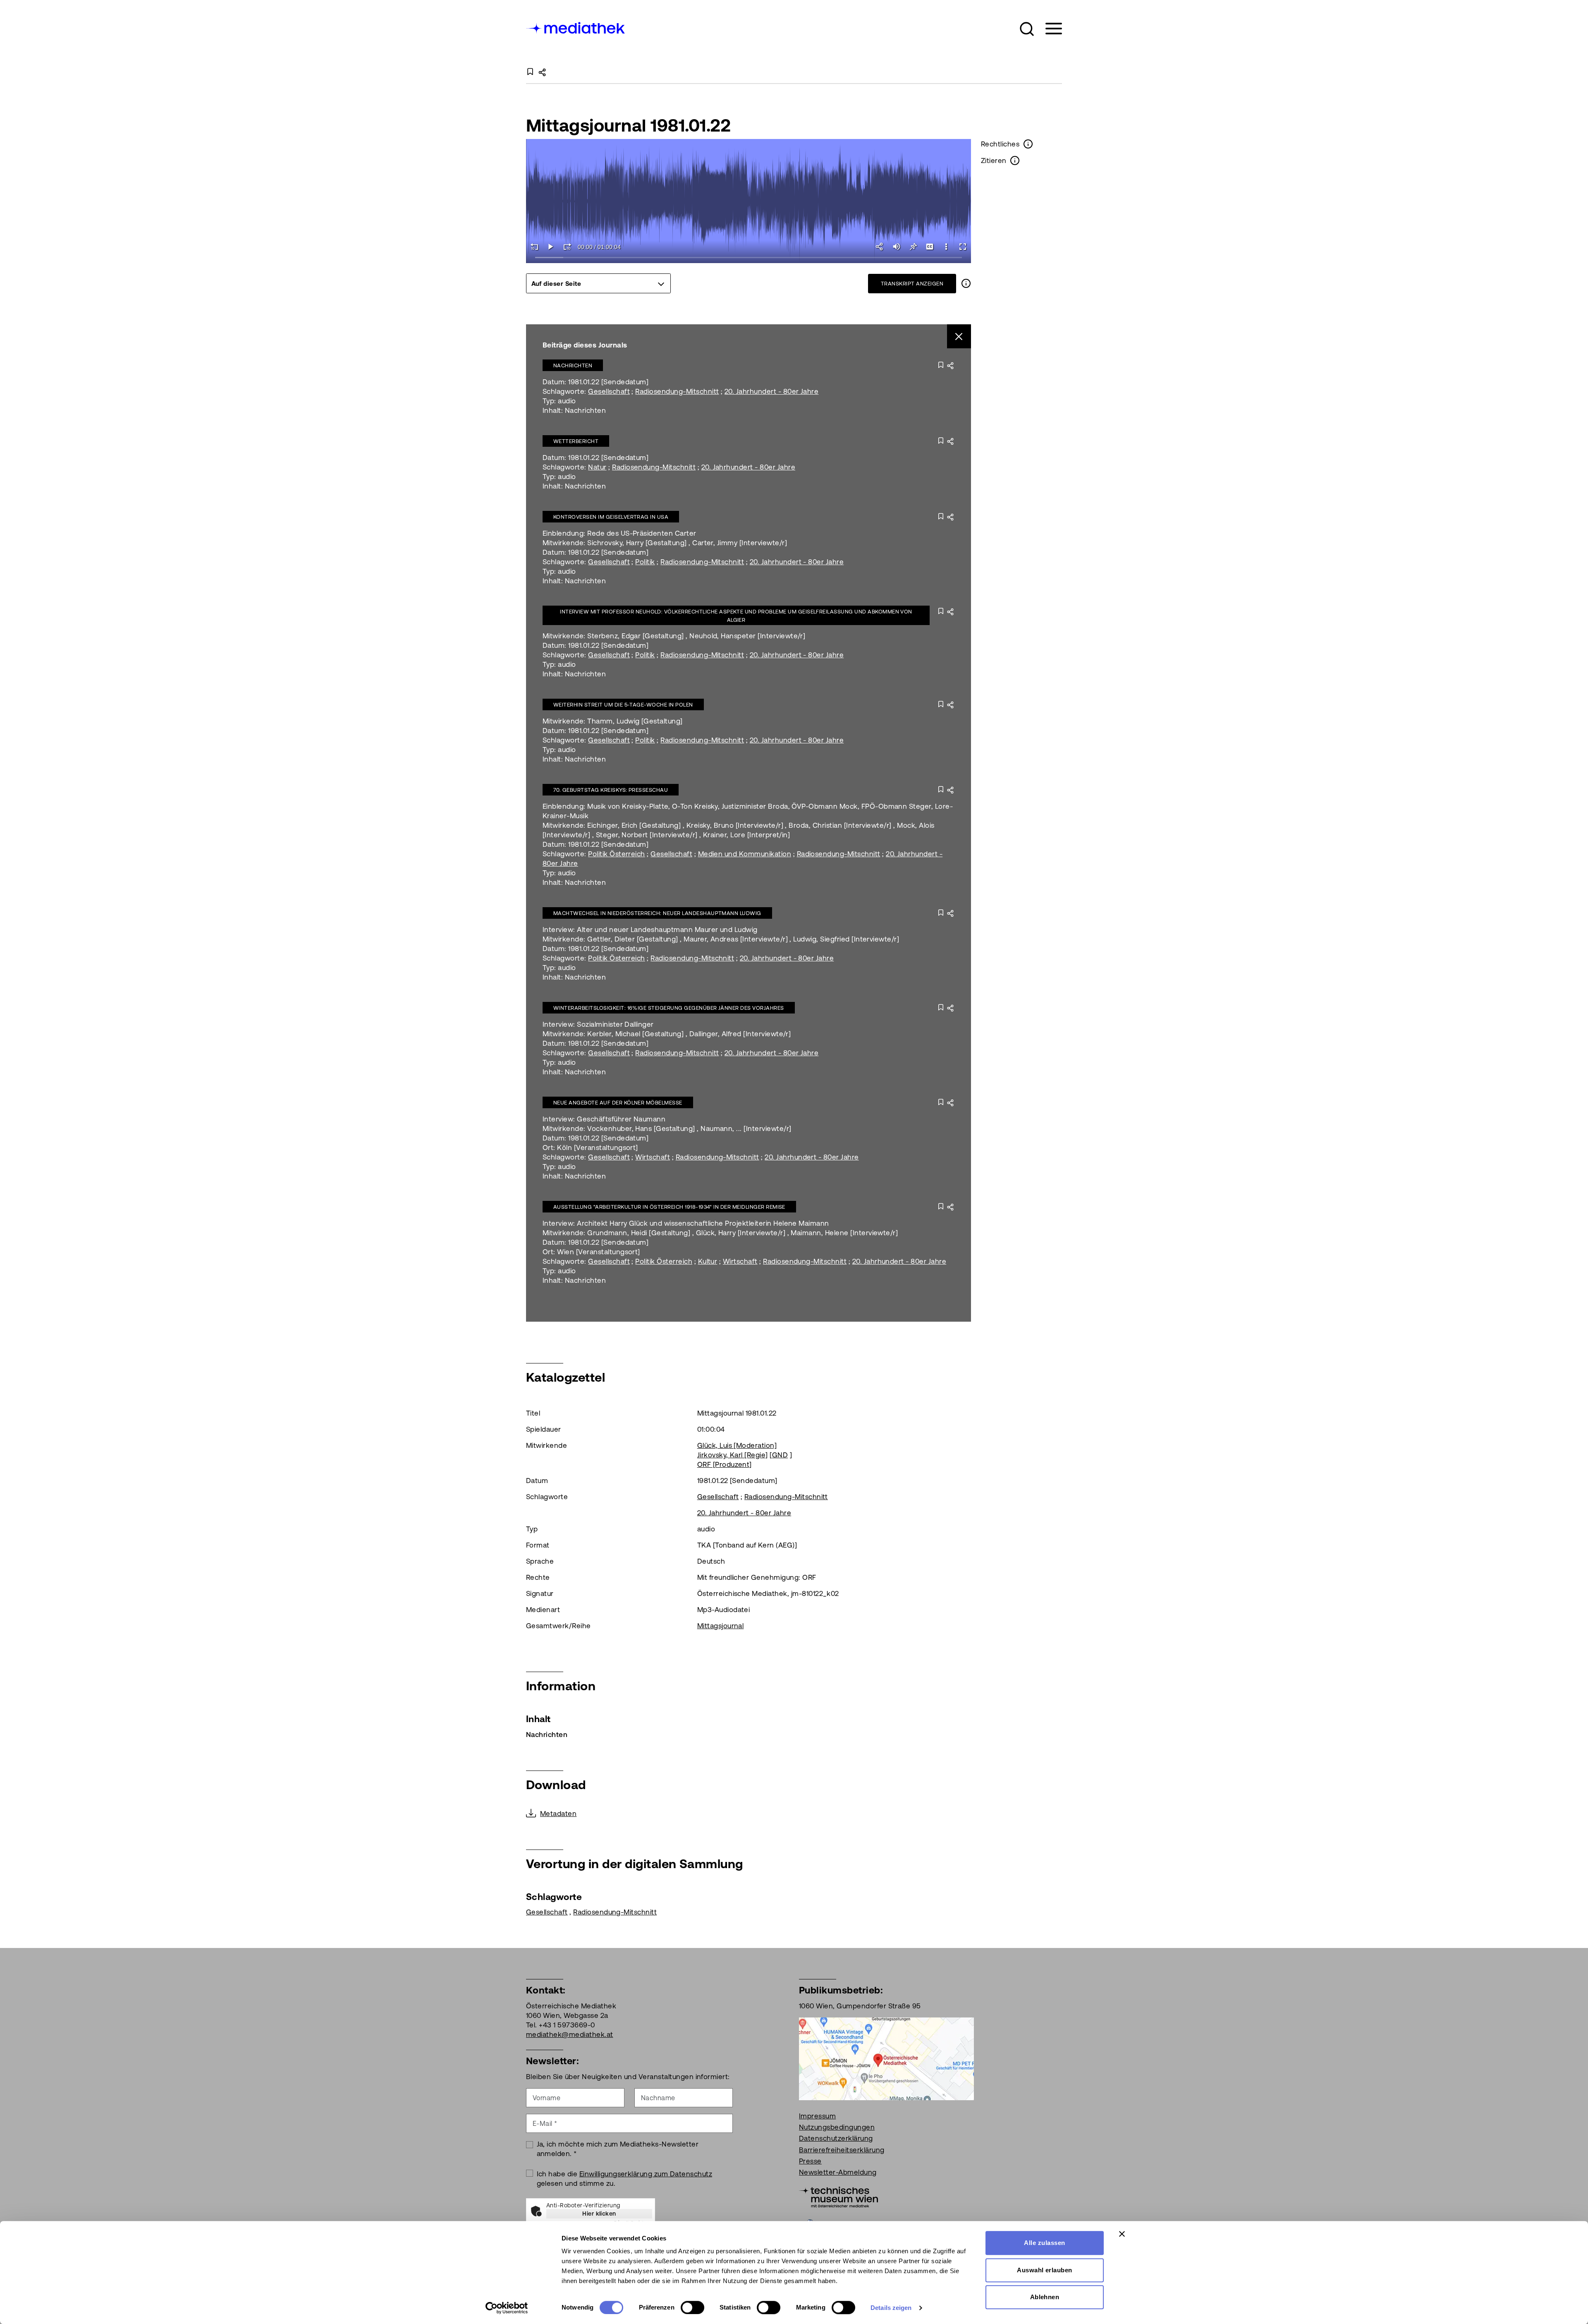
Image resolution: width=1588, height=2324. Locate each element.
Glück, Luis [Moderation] (737, 1445)
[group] (598, 283)
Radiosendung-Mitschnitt (677, 391)
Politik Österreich (617, 854)
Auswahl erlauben (1045, 2270)
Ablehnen (1045, 2297)
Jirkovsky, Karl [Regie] (733, 1455)
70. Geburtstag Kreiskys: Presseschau (611, 790)
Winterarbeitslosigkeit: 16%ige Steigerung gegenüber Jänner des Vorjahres (669, 1008)
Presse (810, 2161)
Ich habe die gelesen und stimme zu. (625, 2179)
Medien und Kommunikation (745, 854)
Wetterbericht (576, 441)
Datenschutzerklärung (836, 2138)
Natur (597, 467)
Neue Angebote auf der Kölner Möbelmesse (618, 1103)
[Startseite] (576, 27)
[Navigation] (1049, 29)
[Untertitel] (930, 247)
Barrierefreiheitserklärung (842, 2150)
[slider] (749, 258)
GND (780, 1455)
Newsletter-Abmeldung (838, 2172)
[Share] (880, 247)
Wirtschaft (653, 1157)
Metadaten (558, 1814)
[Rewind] (534, 247)
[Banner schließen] (1122, 2234)
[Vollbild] (963, 247)
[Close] (959, 337)
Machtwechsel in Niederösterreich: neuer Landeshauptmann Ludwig (657, 913)
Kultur (708, 1261)
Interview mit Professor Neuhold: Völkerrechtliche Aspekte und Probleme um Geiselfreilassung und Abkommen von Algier (736, 616)
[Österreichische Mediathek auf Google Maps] (886, 2058)
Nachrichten (573, 365)
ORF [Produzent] (725, 1464)
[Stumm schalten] (897, 247)
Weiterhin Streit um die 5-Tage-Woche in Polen (623, 705)
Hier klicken (599, 2214)
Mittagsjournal (721, 1626)
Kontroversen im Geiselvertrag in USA (611, 517)
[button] (1027, 29)
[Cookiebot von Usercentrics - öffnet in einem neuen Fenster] (507, 2308)
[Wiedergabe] (551, 247)
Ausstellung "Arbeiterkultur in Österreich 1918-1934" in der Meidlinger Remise (669, 1207)
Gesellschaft (609, 391)
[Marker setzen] (913, 247)
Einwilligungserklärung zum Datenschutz (646, 2174)
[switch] (692, 2307)
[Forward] (567, 247)
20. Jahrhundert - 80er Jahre (771, 391)
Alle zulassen (1044, 2243)
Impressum (817, 2116)
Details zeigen (891, 2308)
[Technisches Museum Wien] (838, 2196)
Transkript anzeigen (912, 284)
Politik (645, 562)
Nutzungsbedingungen (837, 2127)
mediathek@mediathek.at (570, 2034)
